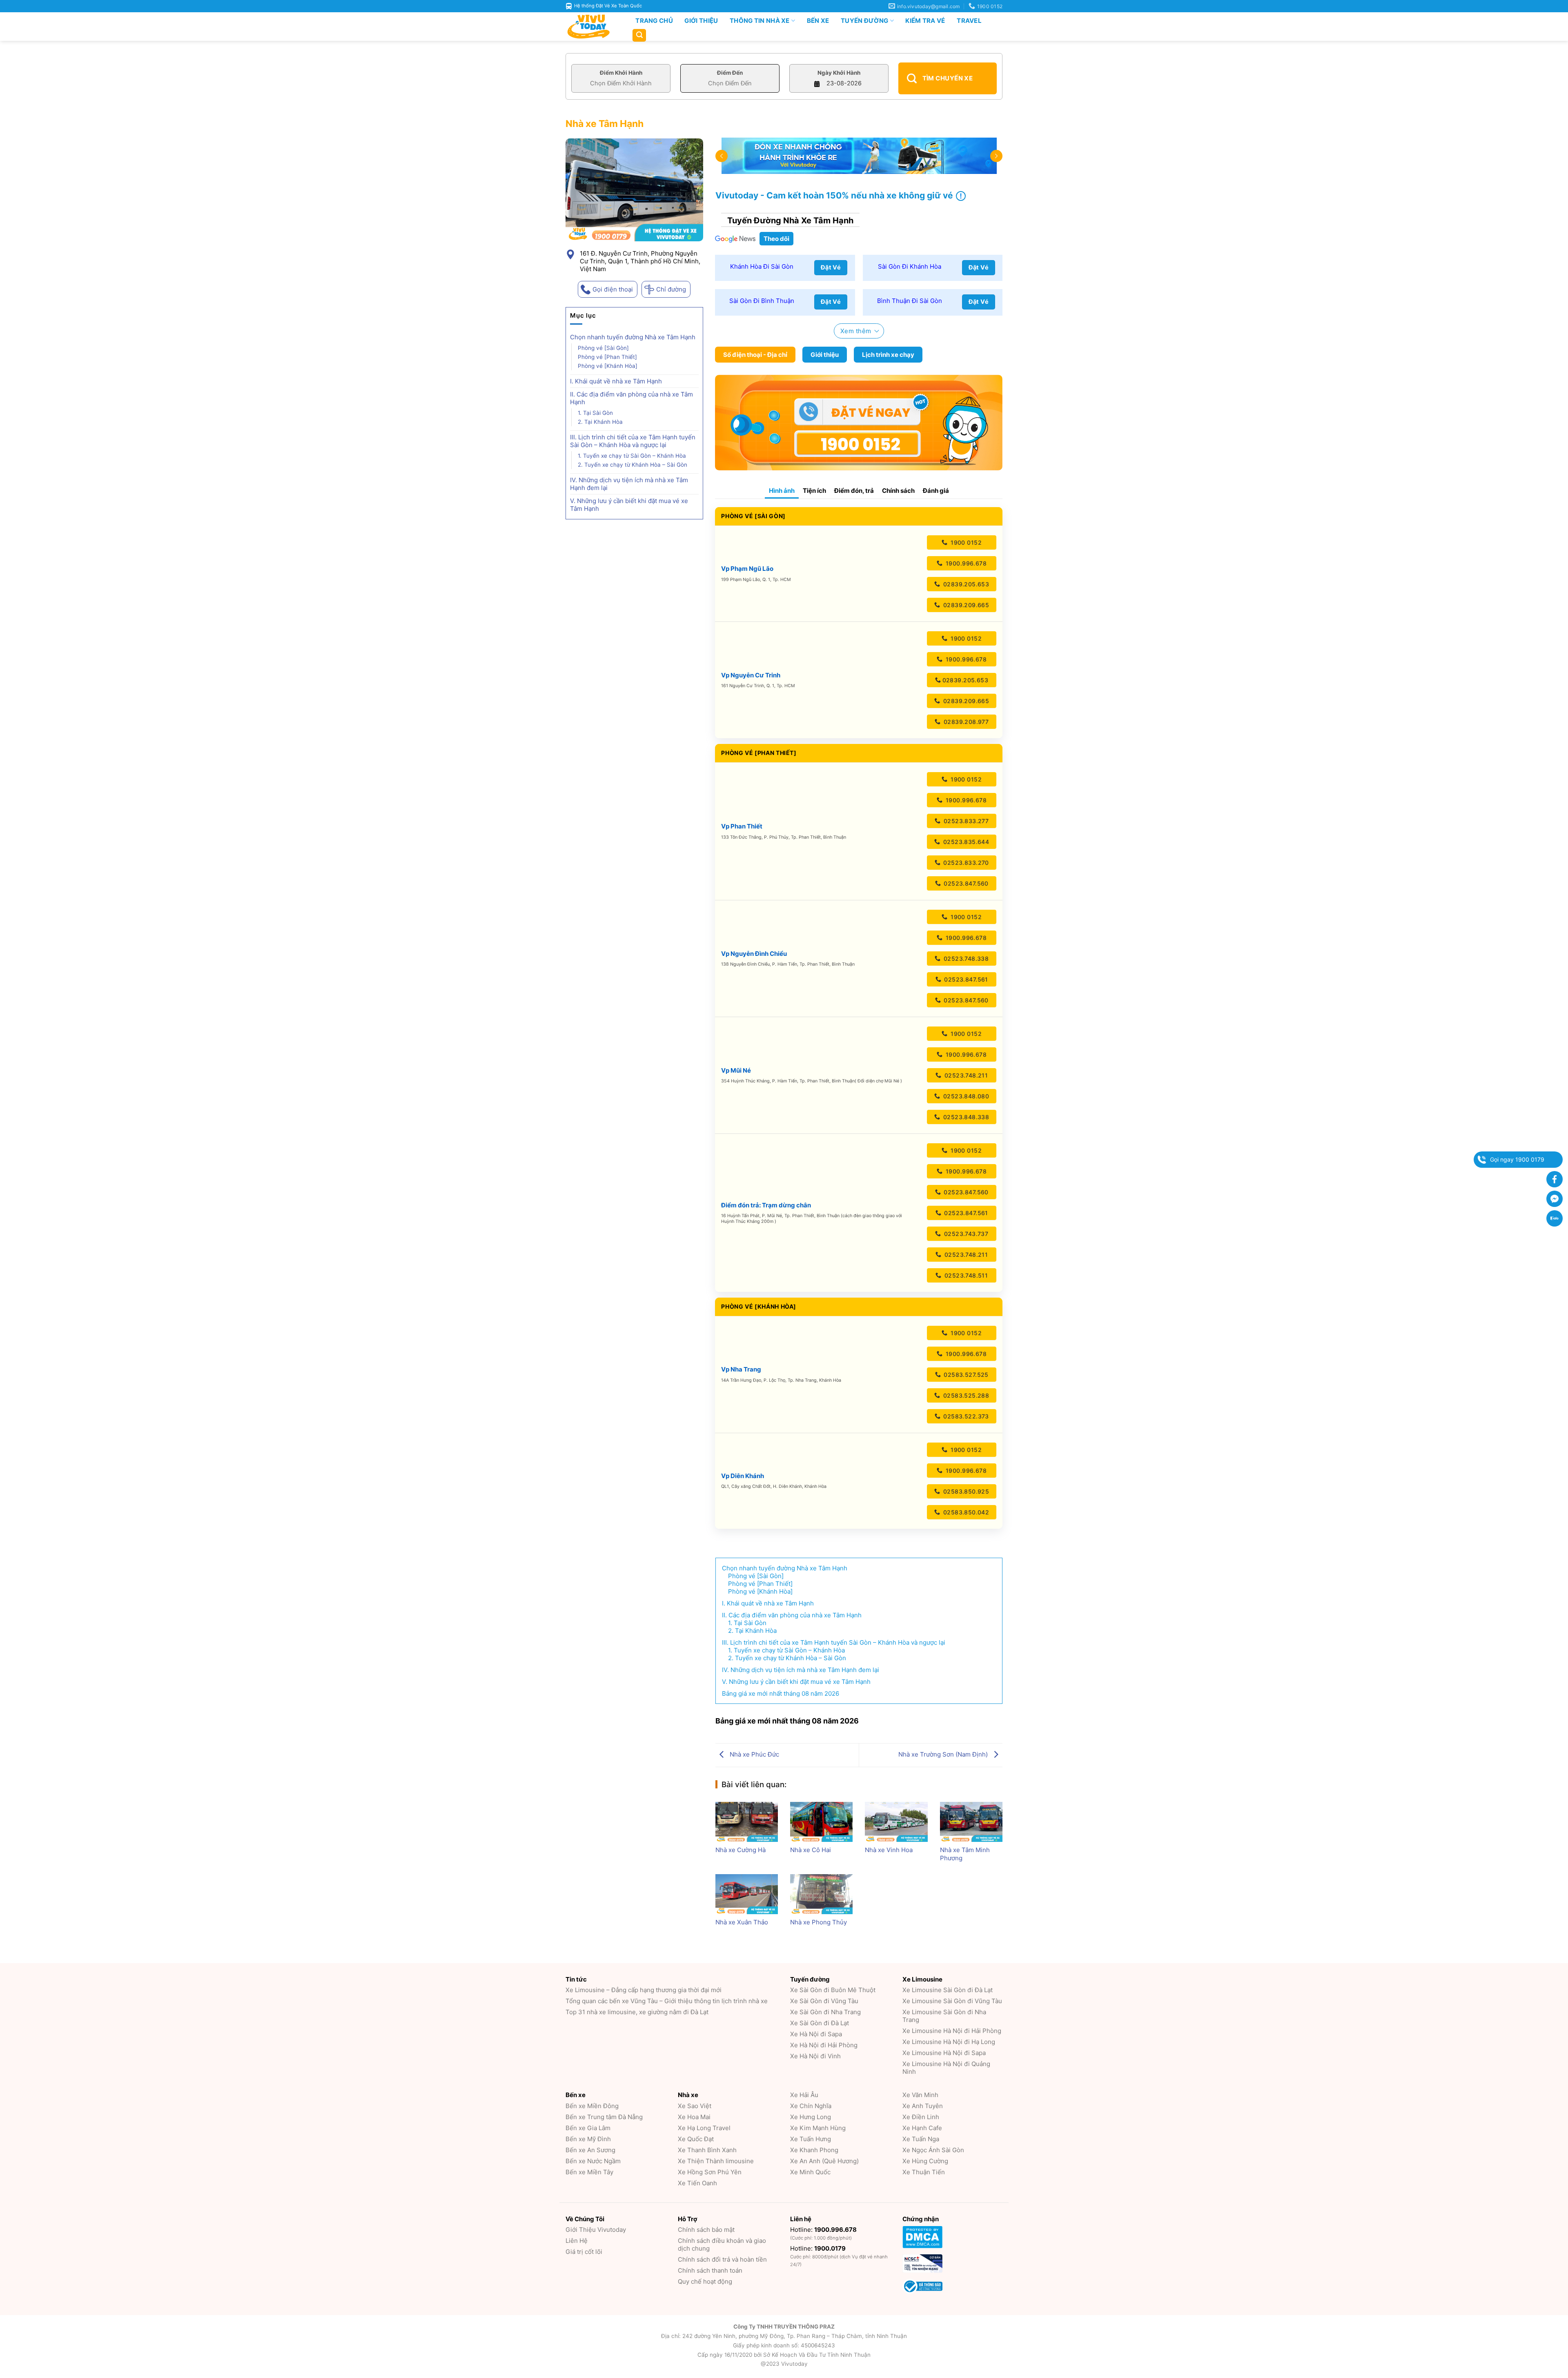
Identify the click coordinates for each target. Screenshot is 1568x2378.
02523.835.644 (965, 842)
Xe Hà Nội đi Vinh (815, 2056)
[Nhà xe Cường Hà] (747, 1822)
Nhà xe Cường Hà (741, 1850)
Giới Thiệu (701, 21)
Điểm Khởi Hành (621, 73)
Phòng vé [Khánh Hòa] (608, 366)
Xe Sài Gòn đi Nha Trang (825, 2012)
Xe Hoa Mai (694, 2117)
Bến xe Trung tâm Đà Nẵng (604, 2117)
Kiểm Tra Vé (925, 21)
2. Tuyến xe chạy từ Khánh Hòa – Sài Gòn (633, 465)
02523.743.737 (965, 1234)
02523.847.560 (965, 883)
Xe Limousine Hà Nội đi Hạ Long (949, 2042)
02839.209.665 (965, 605)
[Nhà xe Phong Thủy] (821, 1894)
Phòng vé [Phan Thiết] (607, 357)
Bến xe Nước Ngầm (593, 2161)
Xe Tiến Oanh (697, 2183)
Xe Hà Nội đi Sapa (816, 2034)
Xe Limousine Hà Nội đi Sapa (944, 2053)
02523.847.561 (965, 979)
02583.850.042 (965, 1512)
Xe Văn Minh (920, 2095)
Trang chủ (654, 21)
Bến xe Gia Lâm (588, 2128)
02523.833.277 (965, 821)
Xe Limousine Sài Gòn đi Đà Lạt (948, 1990)
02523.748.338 (965, 959)
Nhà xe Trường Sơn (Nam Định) (944, 1754)
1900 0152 (965, 542)
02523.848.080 (965, 1096)
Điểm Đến (730, 73)
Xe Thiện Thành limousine (716, 2161)
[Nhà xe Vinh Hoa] (896, 1822)
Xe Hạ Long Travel (704, 2128)
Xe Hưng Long (811, 2117)
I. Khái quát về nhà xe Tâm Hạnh (616, 381)
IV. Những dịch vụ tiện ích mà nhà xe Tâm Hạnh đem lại (629, 484)
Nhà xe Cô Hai (811, 1850)
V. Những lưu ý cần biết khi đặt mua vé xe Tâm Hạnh (629, 505)
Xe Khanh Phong (814, 2150)
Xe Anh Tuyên (923, 2106)
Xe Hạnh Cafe (922, 2128)
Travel (969, 21)
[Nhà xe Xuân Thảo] (747, 1894)
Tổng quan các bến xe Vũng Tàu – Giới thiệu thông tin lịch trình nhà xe (667, 2001)
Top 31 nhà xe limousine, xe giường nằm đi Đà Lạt (637, 2012)
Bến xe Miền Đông (592, 2106)
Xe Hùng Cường (925, 2161)
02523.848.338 (965, 1117)
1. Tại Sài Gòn (595, 413)
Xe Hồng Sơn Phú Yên (710, 2172)
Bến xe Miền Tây (589, 2172)
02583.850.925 (965, 1491)
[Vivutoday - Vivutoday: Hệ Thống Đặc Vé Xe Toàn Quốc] (592, 27)
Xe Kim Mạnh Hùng (818, 2128)
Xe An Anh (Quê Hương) (824, 2161)
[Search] (639, 35)
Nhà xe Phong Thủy (819, 1922)
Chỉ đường (671, 289)
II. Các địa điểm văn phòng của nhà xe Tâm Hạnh (631, 398)
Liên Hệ (577, 2241)
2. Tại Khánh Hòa (600, 422)
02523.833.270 (965, 863)
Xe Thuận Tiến (924, 2172)
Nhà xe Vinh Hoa (889, 1850)
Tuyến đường (864, 21)
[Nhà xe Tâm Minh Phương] (971, 1822)
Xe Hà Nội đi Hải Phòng (824, 2045)
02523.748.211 (965, 1075)
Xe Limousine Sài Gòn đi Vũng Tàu (952, 2001)
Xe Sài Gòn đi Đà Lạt (820, 2023)
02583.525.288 (965, 1395)
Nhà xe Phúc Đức (754, 1754)
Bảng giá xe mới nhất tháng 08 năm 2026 (781, 1693)
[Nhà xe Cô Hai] (821, 1822)
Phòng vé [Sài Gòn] (603, 348)
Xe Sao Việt (695, 2106)
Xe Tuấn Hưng (811, 2139)
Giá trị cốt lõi (584, 2252)
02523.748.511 (965, 1275)
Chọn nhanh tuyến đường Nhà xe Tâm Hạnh (633, 337)
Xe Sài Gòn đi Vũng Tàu (824, 2001)
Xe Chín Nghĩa (811, 2106)
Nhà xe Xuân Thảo (742, 1922)
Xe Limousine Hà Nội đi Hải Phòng (952, 2031)
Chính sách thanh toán (710, 2270)
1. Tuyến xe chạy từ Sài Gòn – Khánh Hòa (632, 456)
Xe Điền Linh (921, 2117)
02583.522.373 (965, 1416)
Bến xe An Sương (590, 2150)
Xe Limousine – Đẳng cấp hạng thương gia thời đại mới (644, 1990)
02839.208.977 (965, 722)
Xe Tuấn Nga (921, 2139)
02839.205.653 (965, 584)
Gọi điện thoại (613, 289)
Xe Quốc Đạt (696, 2139)
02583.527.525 (965, 1375)
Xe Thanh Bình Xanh (707, 2150)
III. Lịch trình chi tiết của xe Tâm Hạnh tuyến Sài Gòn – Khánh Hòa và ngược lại (633, 441)
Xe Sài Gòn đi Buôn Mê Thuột (833, 1990)
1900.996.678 (965, 563)
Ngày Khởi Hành (839, 73)
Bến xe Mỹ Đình (588, 2139)
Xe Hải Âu (804, 2095)
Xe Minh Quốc (810, 2172)
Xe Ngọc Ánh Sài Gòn (933, 2150)
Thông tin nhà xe (760, 21)
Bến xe (818, 21)
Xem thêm (856, 331)
